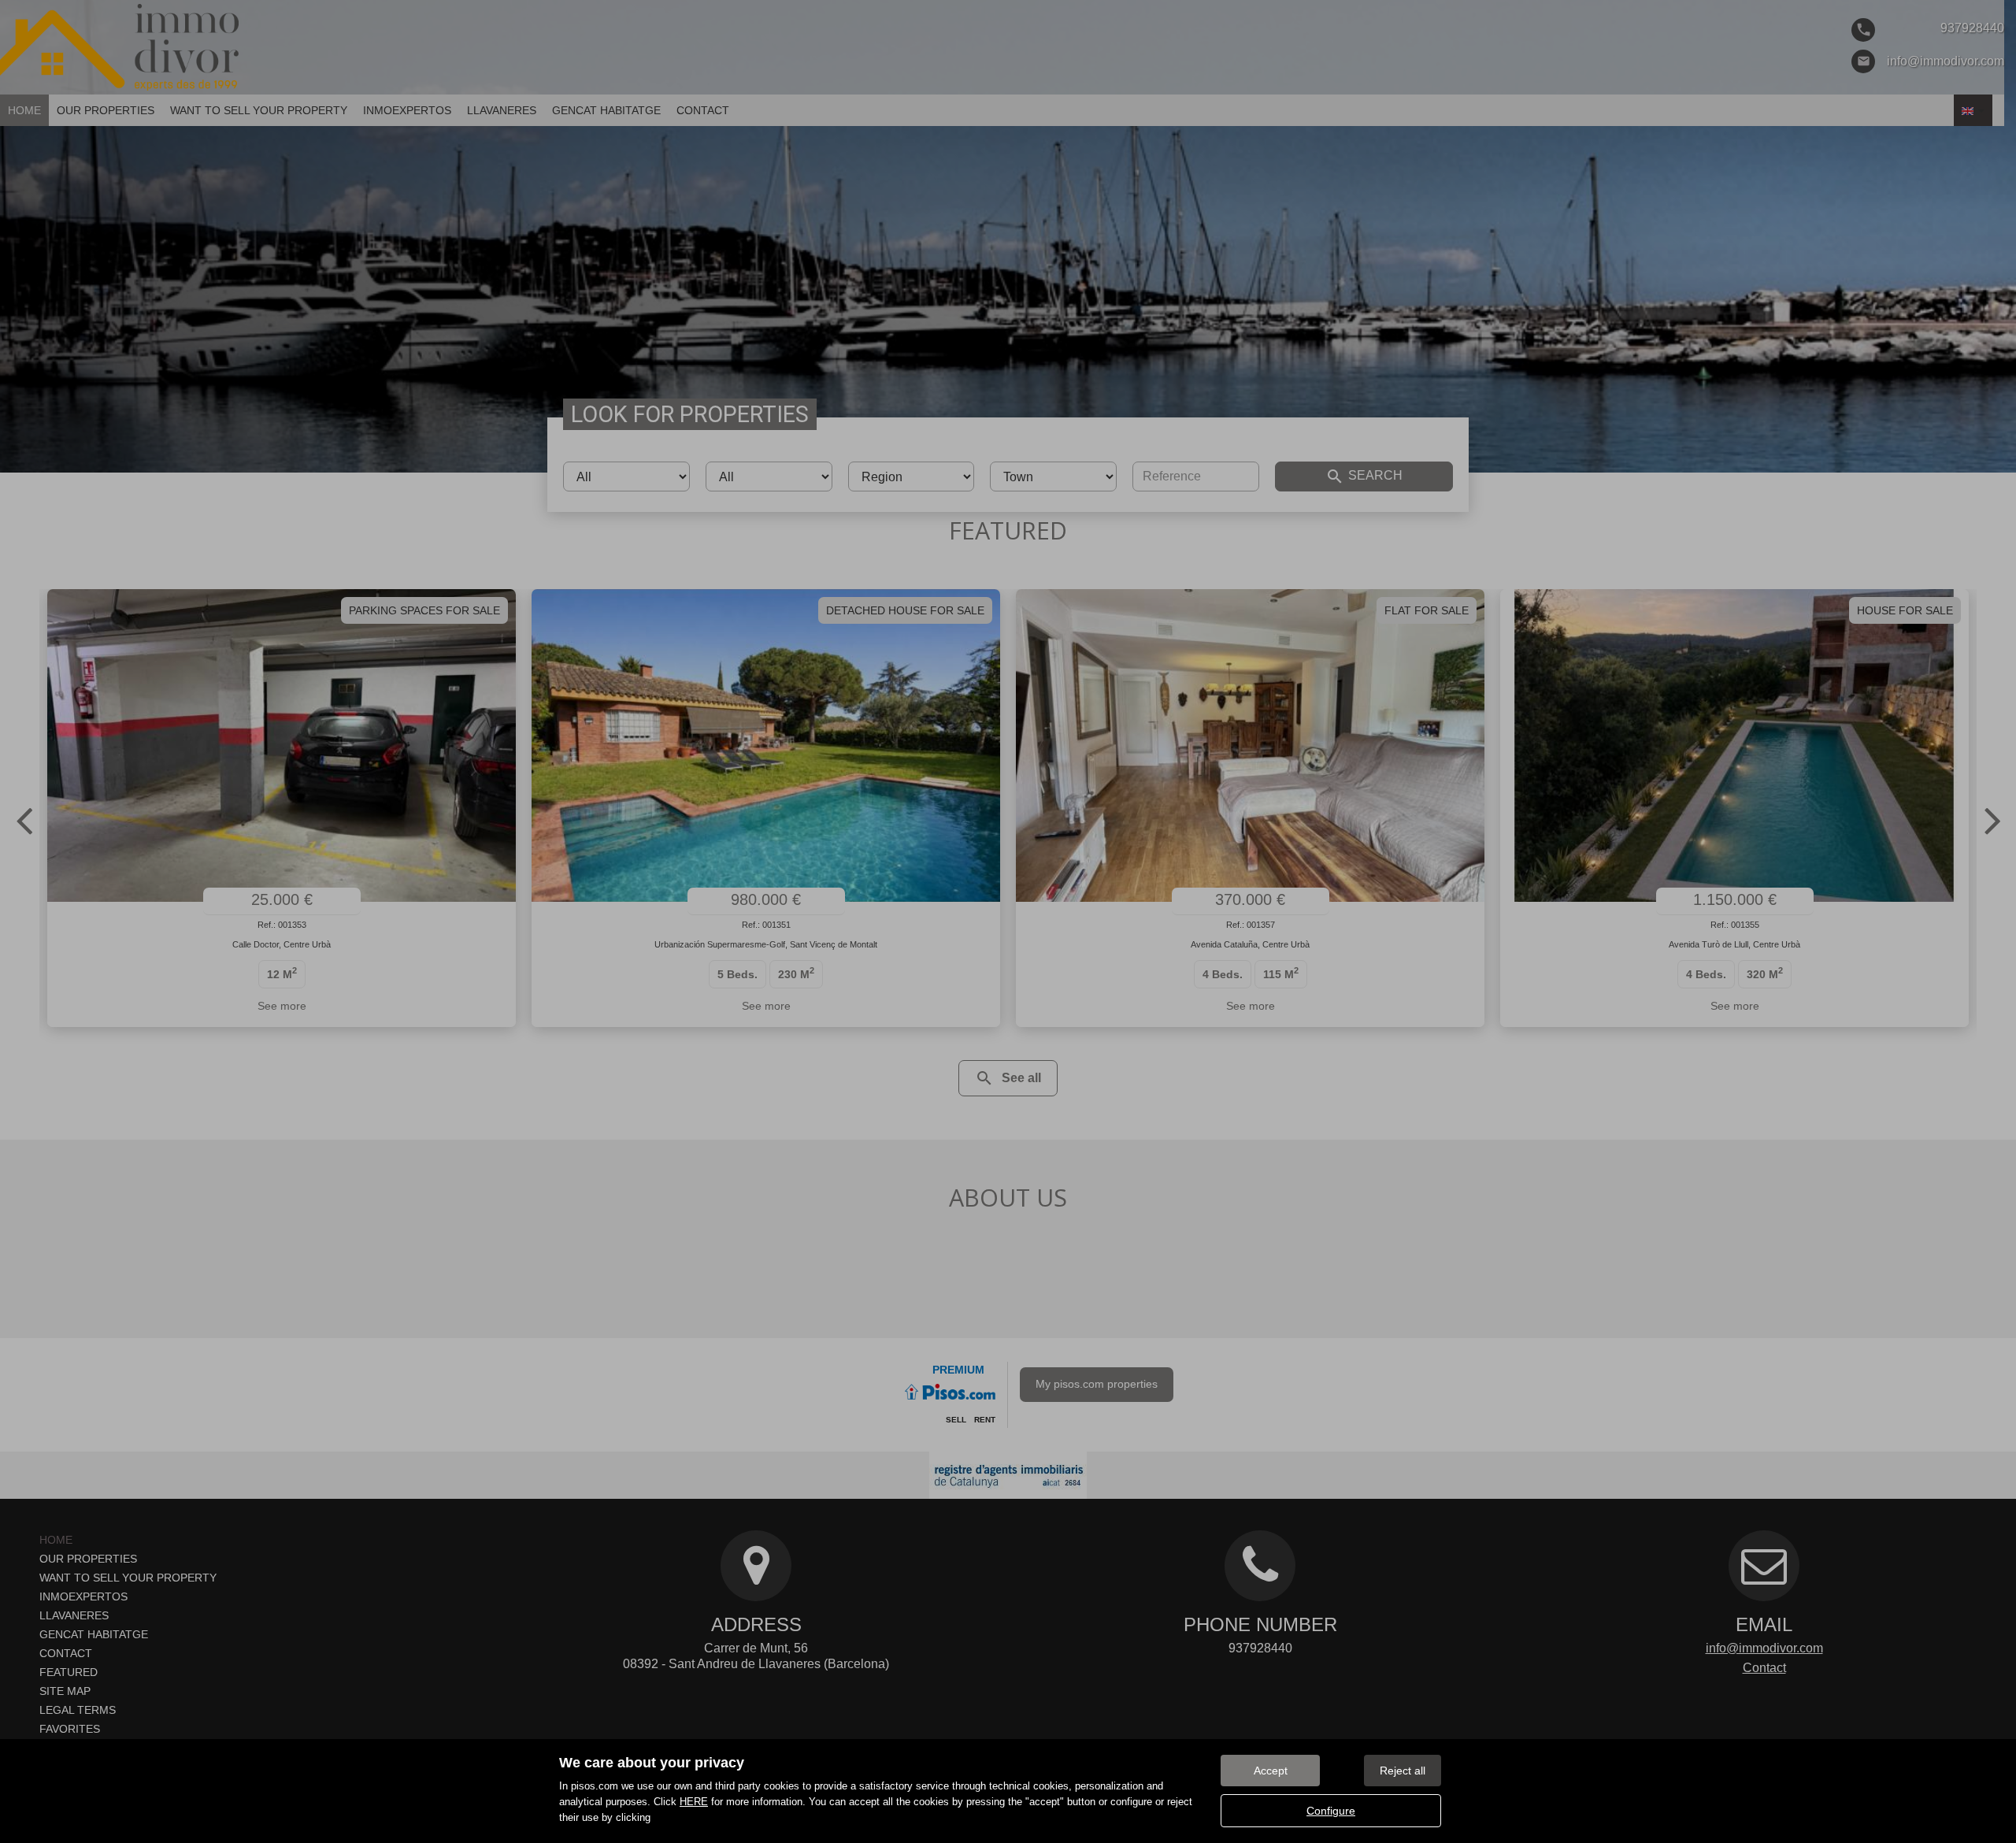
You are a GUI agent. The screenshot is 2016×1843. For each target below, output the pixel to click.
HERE (694, 1802)
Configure (1331, 1811)
